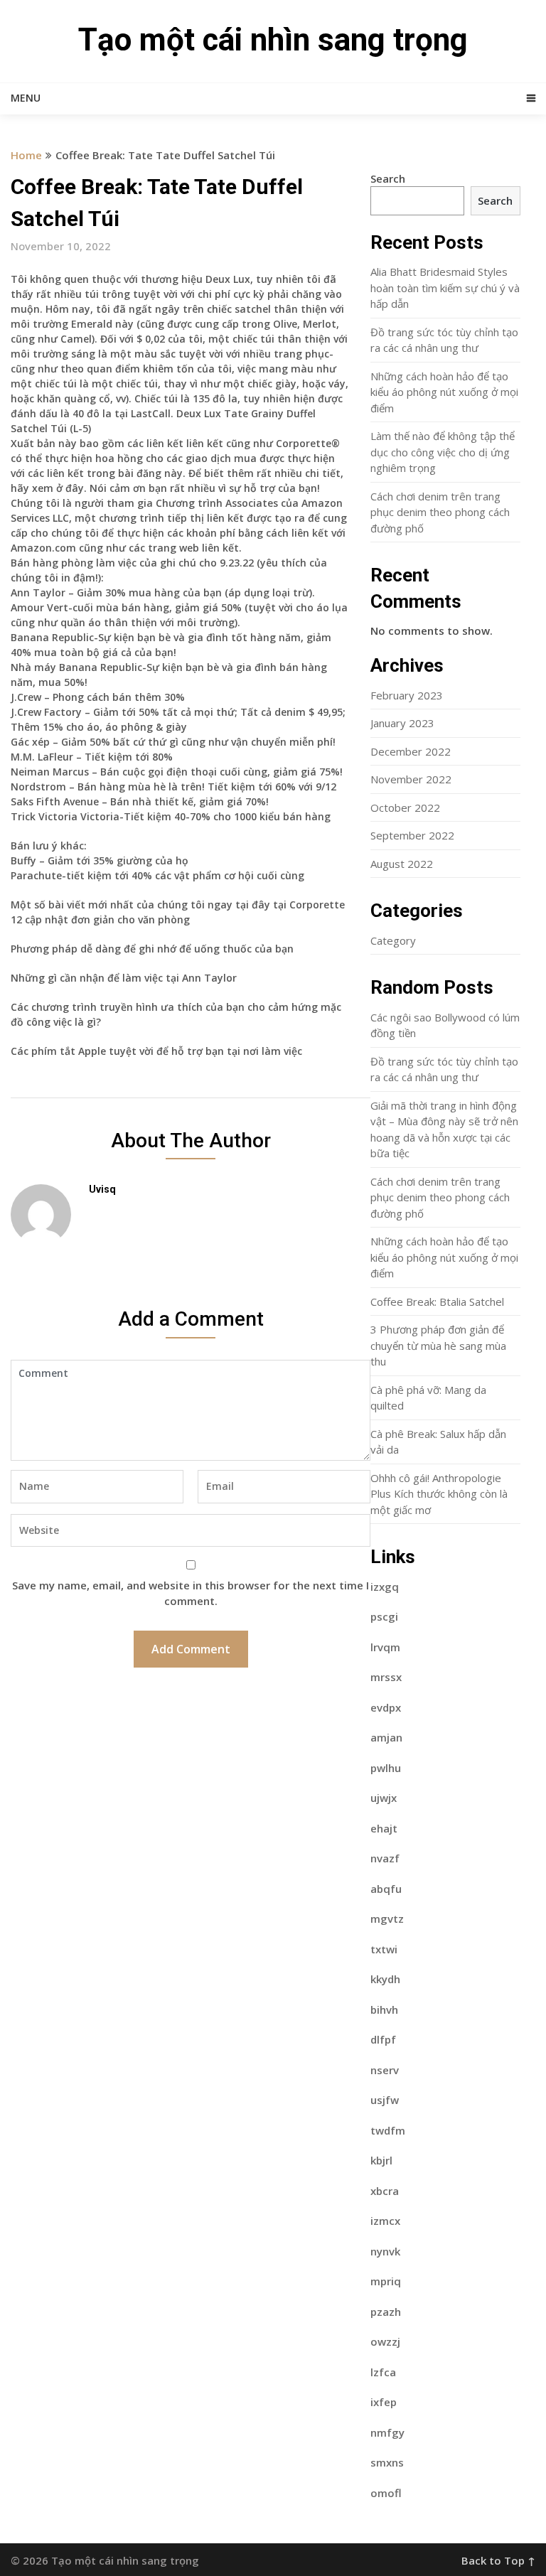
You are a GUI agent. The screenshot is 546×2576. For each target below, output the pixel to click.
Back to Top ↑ (498, 2560)
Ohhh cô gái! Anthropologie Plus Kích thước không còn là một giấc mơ (439, 1494)
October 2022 (405, 807)
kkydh (385, 1979)
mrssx (386, 1677)
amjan (386, 1737)
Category (393, 940)
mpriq (386, 2281)
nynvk (385, 2251)
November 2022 (411, 779)
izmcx (385, 2221)
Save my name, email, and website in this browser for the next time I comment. (191, 1593)
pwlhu (386, 1768)
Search (388, 178)
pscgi (384, 1616)
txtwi (384, 1949)
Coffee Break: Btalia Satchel (437, 1302)
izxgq (385, 1587)
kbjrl (381, 2160)
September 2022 (412, 835)
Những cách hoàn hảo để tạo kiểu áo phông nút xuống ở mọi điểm (444, 392)
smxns (387, 2462)
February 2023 (407, 695)
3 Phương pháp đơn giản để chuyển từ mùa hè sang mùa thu (438, 1345)
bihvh (384, 2009)
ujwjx (384, 1798)
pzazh (386, 2312)
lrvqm (385, 1647)
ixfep (384, 2402)
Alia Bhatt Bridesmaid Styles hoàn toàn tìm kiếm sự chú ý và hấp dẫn (445, 288)
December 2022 (411, 751)
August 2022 (402, 864)
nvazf (385, 1858)
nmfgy (387, 2432)
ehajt (384, 1828)
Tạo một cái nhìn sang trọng (273, 40)
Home (26, 155)
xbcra (385, 2191)
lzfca (383, 2372)
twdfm (388, 2130)
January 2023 (402, 723)
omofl (386, 2493)
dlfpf (383, 2039)
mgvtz (387, 1918)
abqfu (386, 1889)
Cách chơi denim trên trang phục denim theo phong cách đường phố (440, 512)
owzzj (385, 2341)
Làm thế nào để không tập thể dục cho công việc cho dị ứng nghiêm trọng (443, 452)
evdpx (386, 1707)
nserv (385, 2070)
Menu (26, 98)
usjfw (385, 2100)
